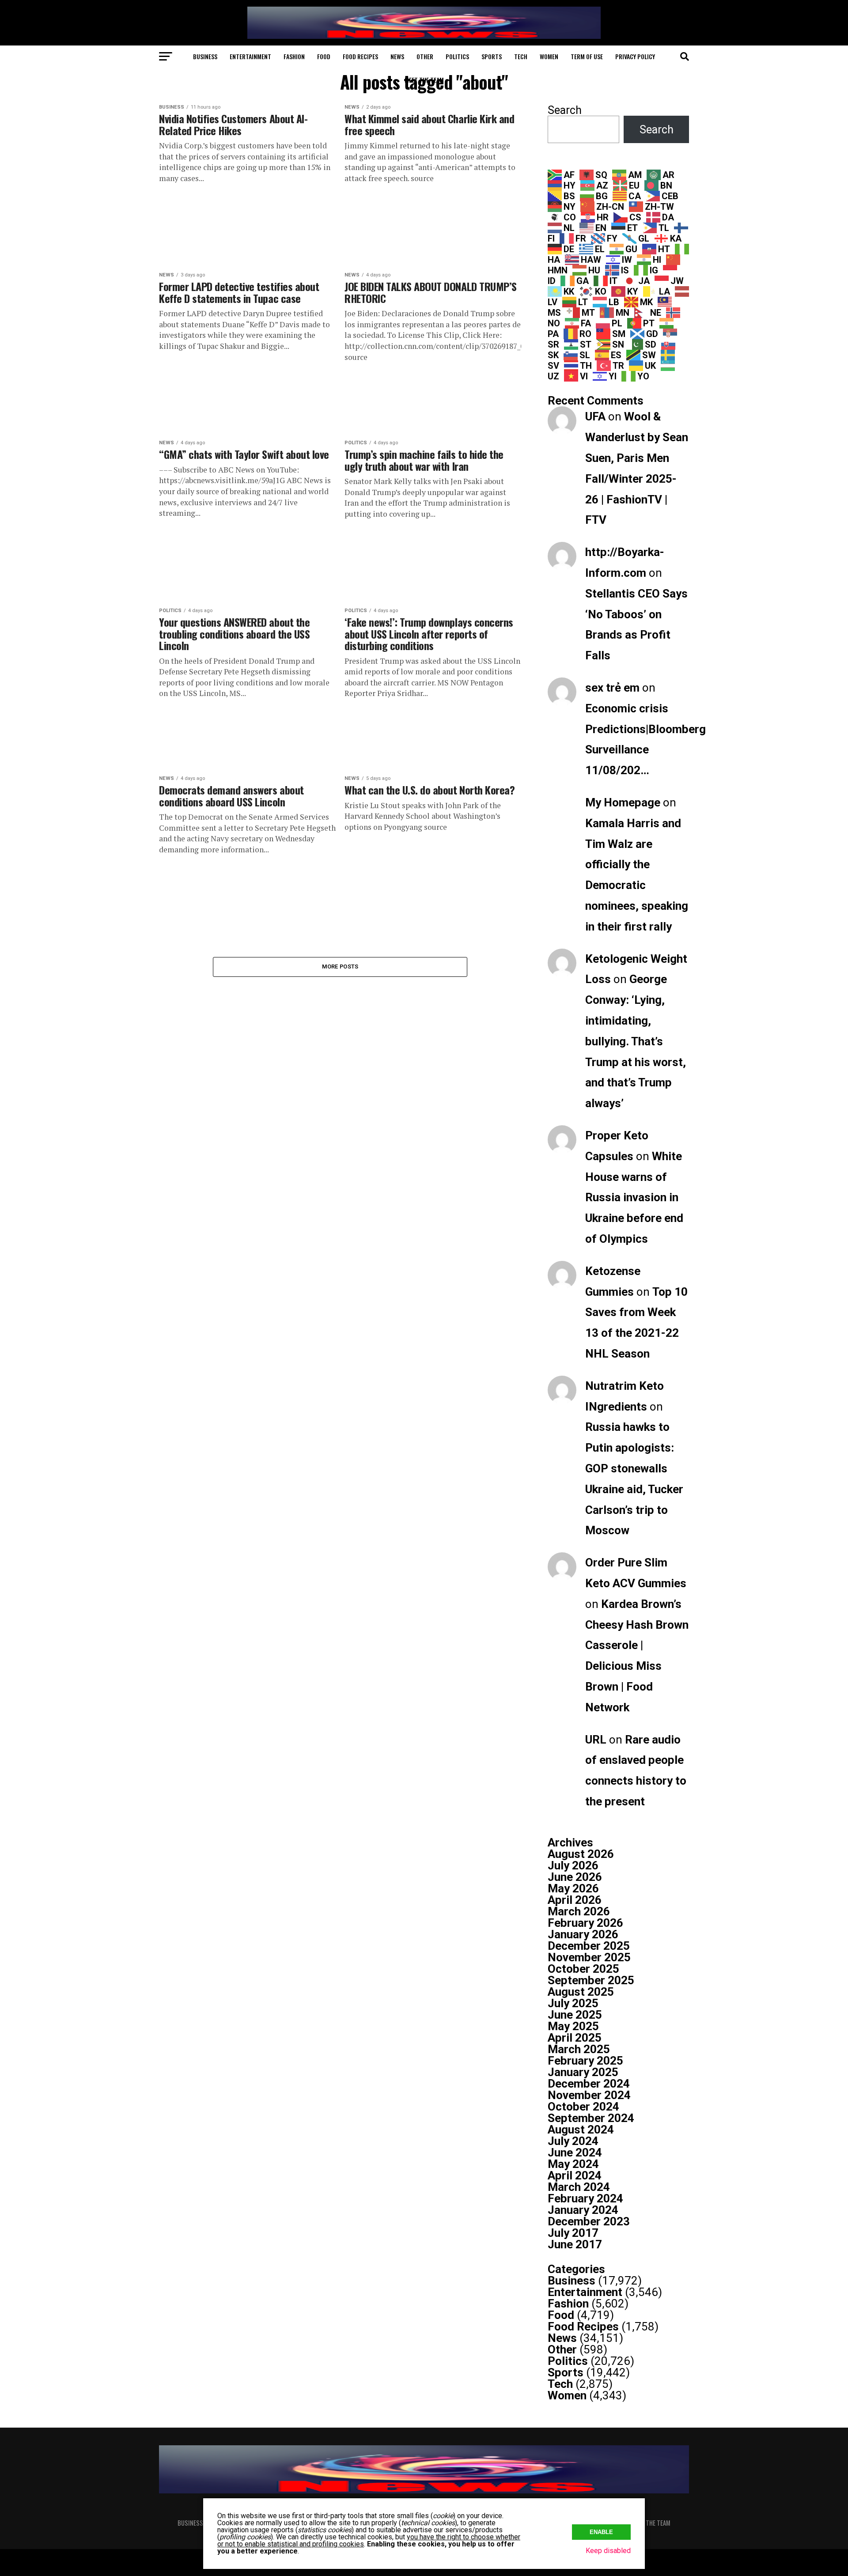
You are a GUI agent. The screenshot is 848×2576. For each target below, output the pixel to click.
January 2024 (583, 2210)
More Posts (340, 966)
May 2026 (573, 1888)
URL (596, 1740)
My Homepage (623, 802)
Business (205, 56)
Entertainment (250, 56)
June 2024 (575, 2152)
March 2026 (579, 1911)
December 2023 (589, 2221)
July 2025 (573, 2003)
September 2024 (591, 2118)
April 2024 (575, 2175)
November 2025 (589, 1957)
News (397, 56)
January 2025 (583, 2072)
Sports (492, 56)
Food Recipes (360, 56)
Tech (521, 56)
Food (324, 56)
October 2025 (583, 1969)
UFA (595, 416)
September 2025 (591, 1980)
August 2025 (581, 1992)
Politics (457, 56)
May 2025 (573, 2026)
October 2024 (583, 2107)
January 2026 (583, 1934)
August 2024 (581, 2130)
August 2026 (581, 1854)
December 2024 (589, 2084)
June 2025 (575, 2015)
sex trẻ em (612, 688)
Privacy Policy (635, 56)
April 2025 (575, 2038)
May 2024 (573, 2164)
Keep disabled (608, 2551)
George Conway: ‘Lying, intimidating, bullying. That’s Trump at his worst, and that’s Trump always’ (636, 1041)
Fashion (294, 56)
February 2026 (585, 1923)
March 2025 (579, 2049)
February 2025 (585, 2061)
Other (425, 56)
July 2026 (573, 1865)
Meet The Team (424, 80)
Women (549, 56)
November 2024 (589, 2095)
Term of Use (587, 56)
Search (565, 110)
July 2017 (573, 2233)
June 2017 (575, 2244)
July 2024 (573, 2141)
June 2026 (575, 1877)
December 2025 (589, 1946)
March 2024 (579, 2187)
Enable (601, 2532)
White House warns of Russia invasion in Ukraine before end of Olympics (634, 1197)
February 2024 (585, 2198)
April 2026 (575, 1900)
